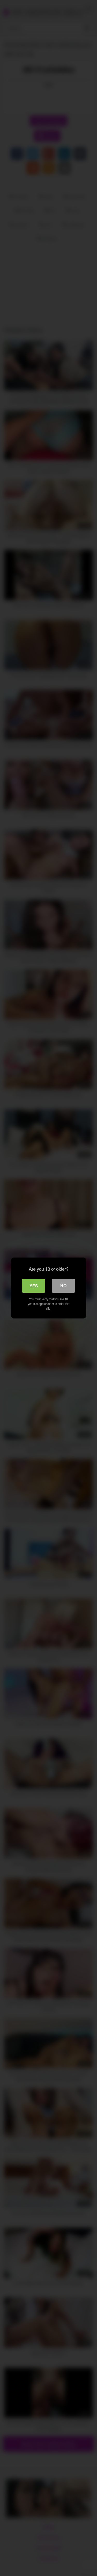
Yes (34, 1286)
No (63, 1286)
